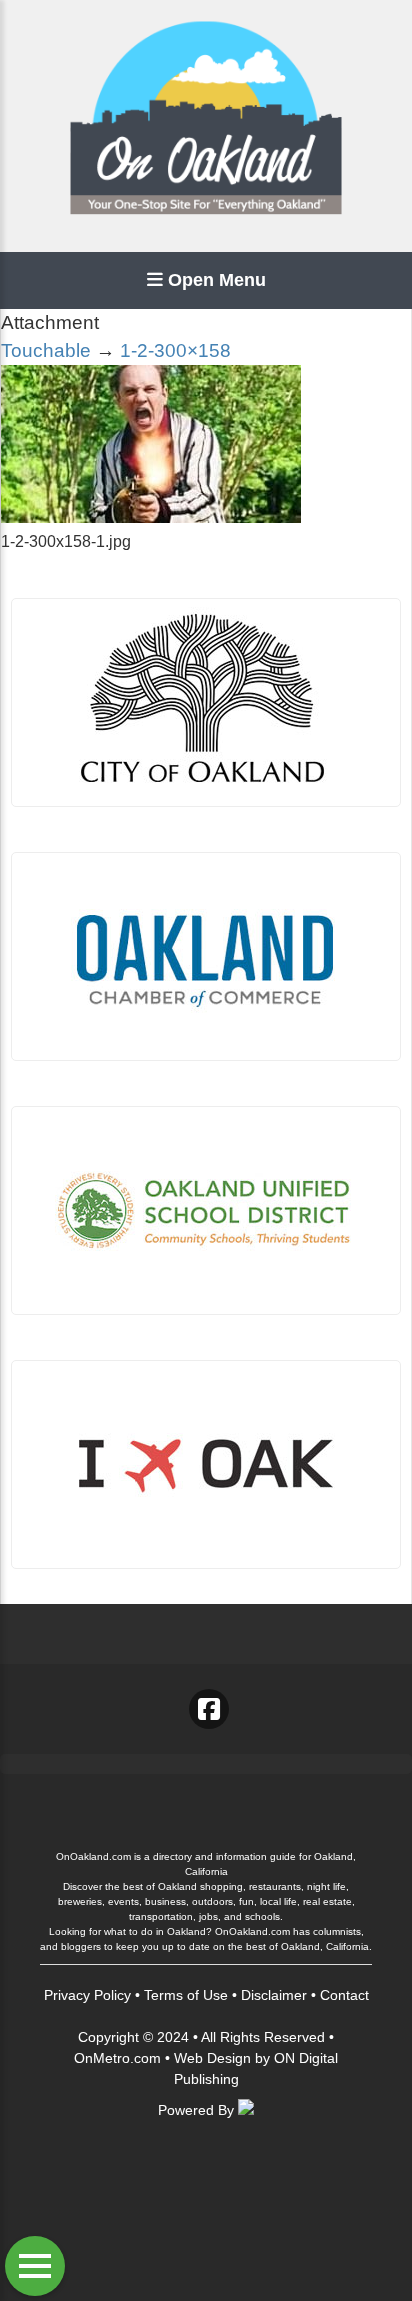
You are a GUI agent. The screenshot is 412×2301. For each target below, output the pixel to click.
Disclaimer (274, 1995)
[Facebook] (209, 1709)
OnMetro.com (117, 2058)
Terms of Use (186, 1995)
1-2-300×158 (175, 350)
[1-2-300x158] (151, 517)
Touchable (46, 350)
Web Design (212, 2058)
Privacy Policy (87, 1995)
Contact (344, 1995)
